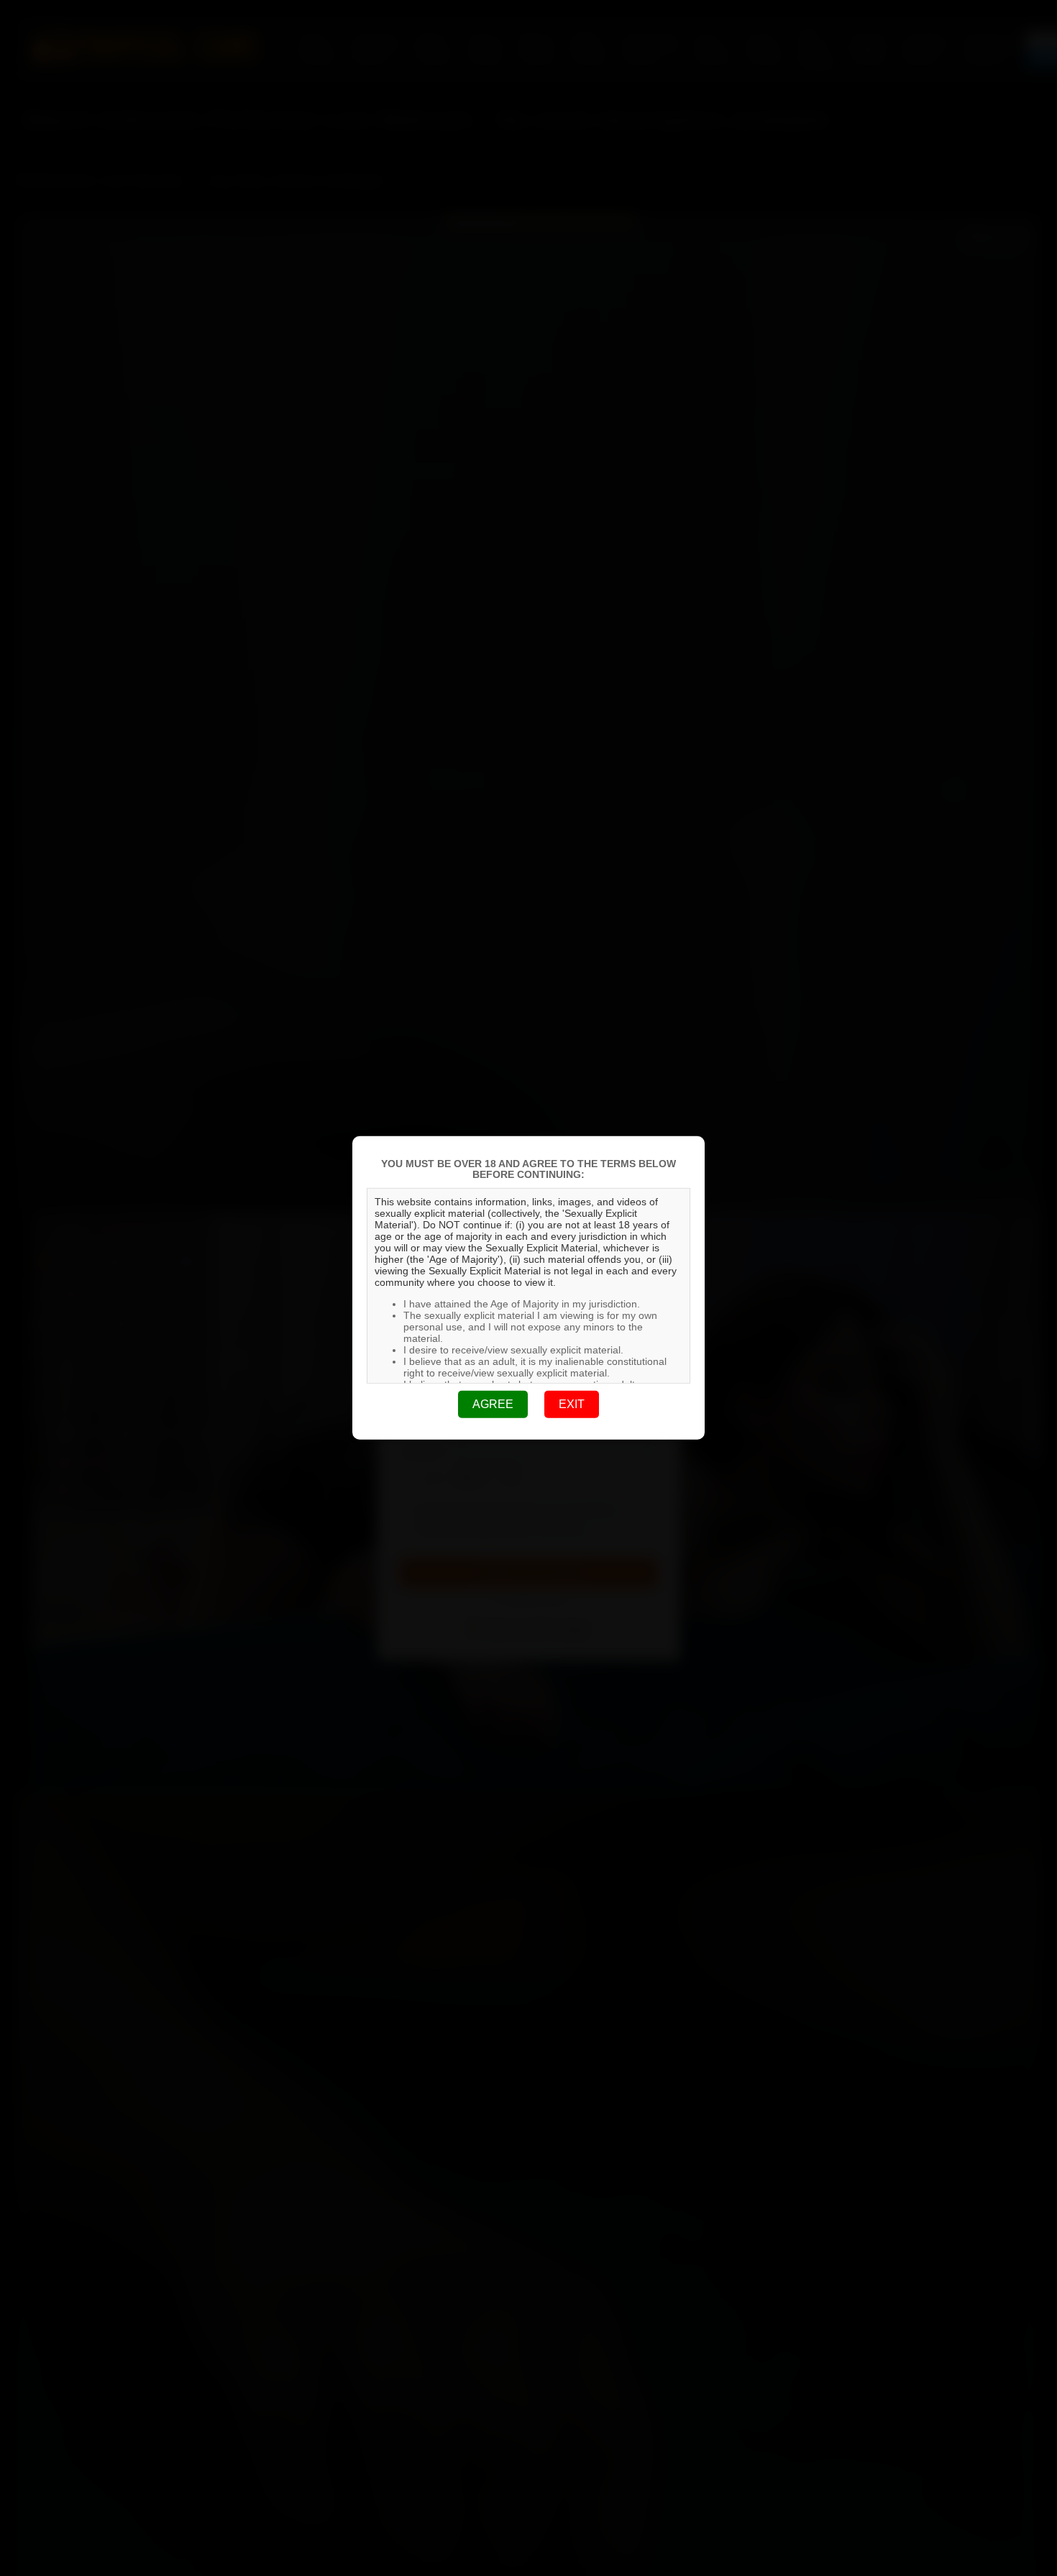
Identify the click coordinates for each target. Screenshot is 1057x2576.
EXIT (572, 1404)
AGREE (493, 1404)
